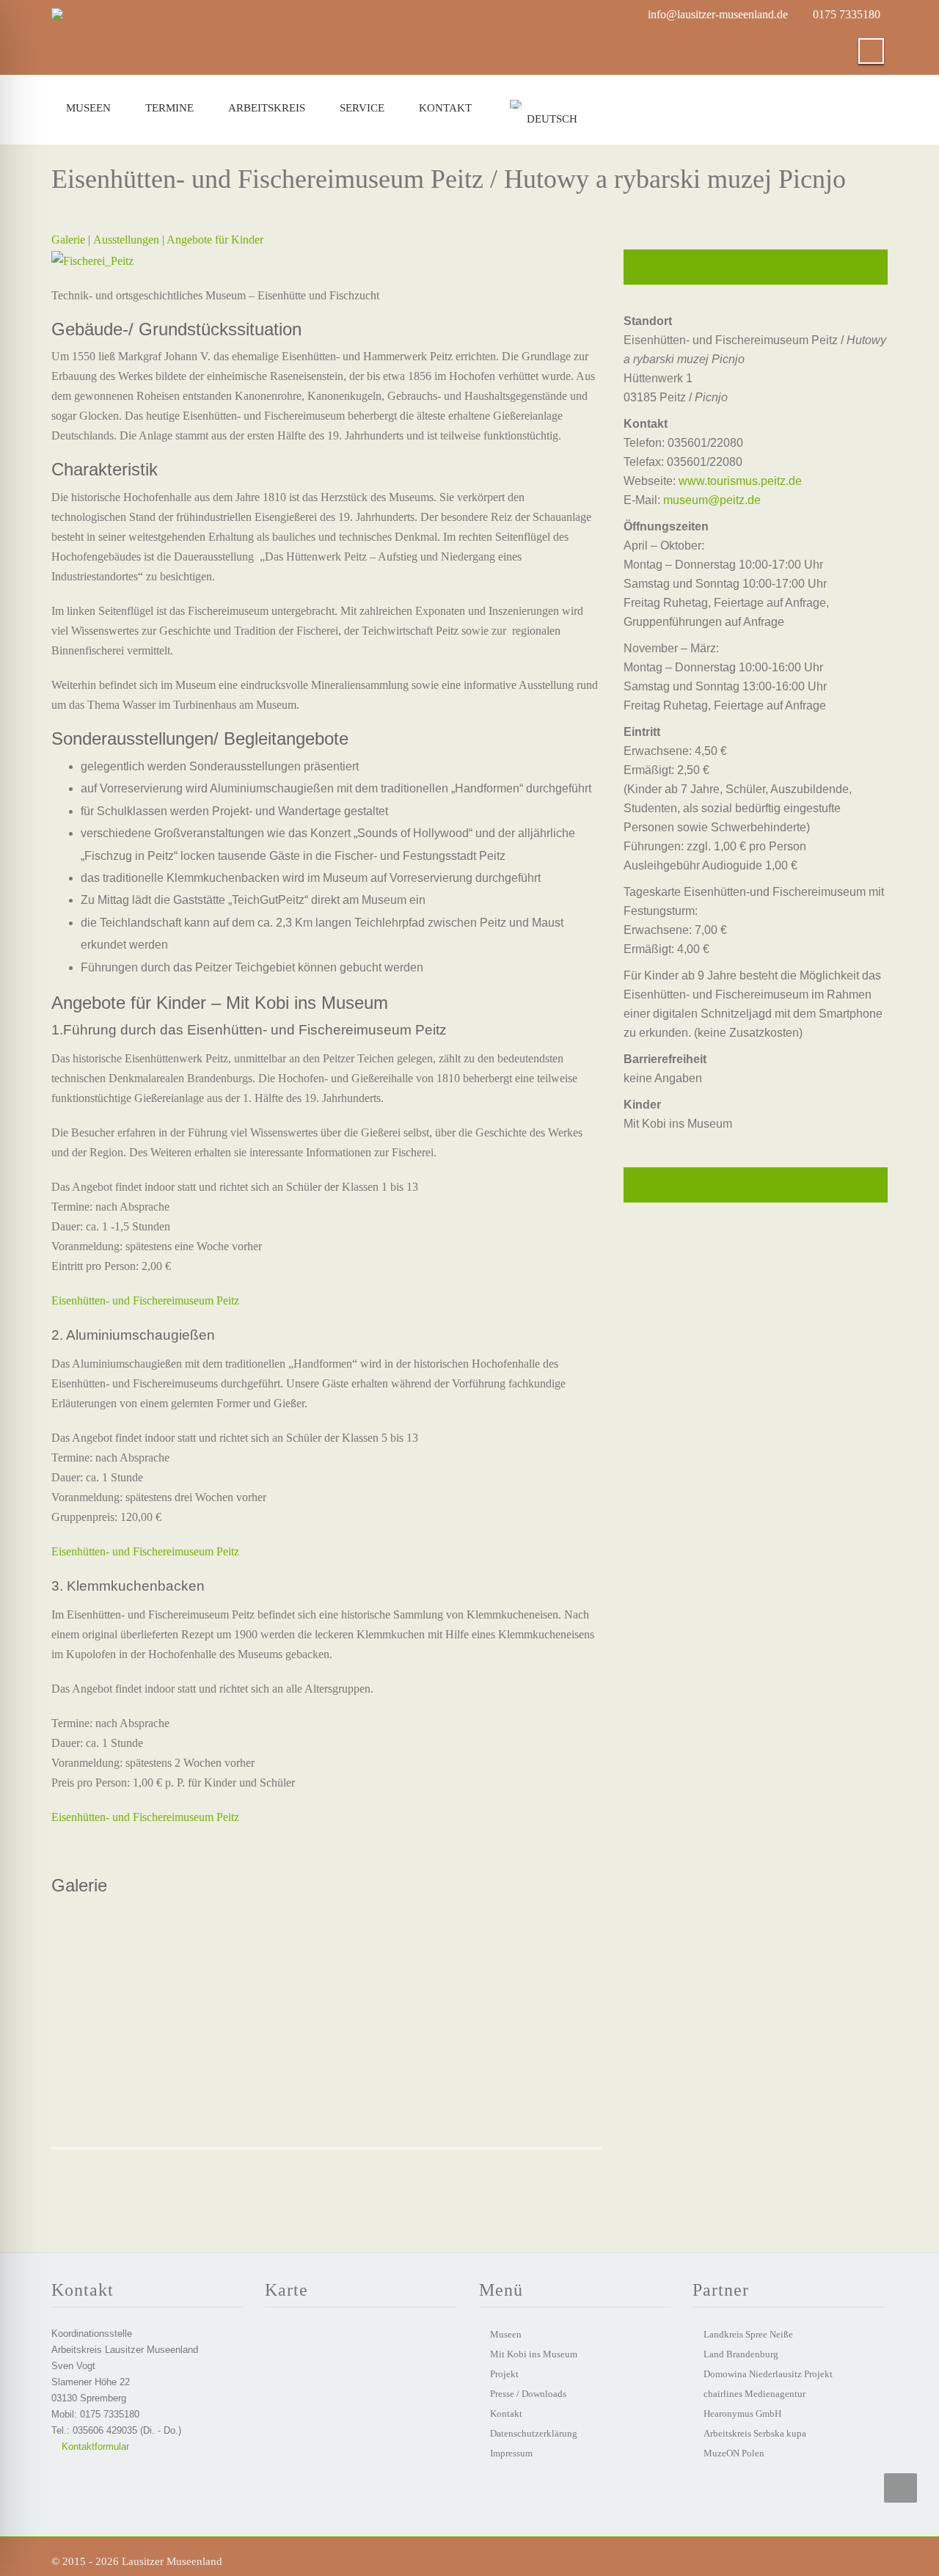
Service (362, 108)
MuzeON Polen (734, 2453)
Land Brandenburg (741, 2354)
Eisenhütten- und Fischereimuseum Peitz (145, 1300)
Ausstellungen (126, 240)
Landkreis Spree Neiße (748, 2334)
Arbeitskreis (267, 108)
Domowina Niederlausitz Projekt (768, 2374)
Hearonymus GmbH (742, 2413)
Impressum (511, 2453)
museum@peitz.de (712, 500)
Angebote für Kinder (215, 240)
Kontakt (445, 108)
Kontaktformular (94, 2447)
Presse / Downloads (528, 2394)
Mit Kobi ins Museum (534, 2354)
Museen (88, 108)
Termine (169, 108)
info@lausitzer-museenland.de (718, 14)
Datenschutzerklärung (534, 2433)
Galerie (68, 240)
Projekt (504, 2374)
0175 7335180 (847, 14)
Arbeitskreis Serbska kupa (755, 2433)
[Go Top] (900, 2488)
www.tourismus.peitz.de (740, 481)
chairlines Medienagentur (755, 2394)
